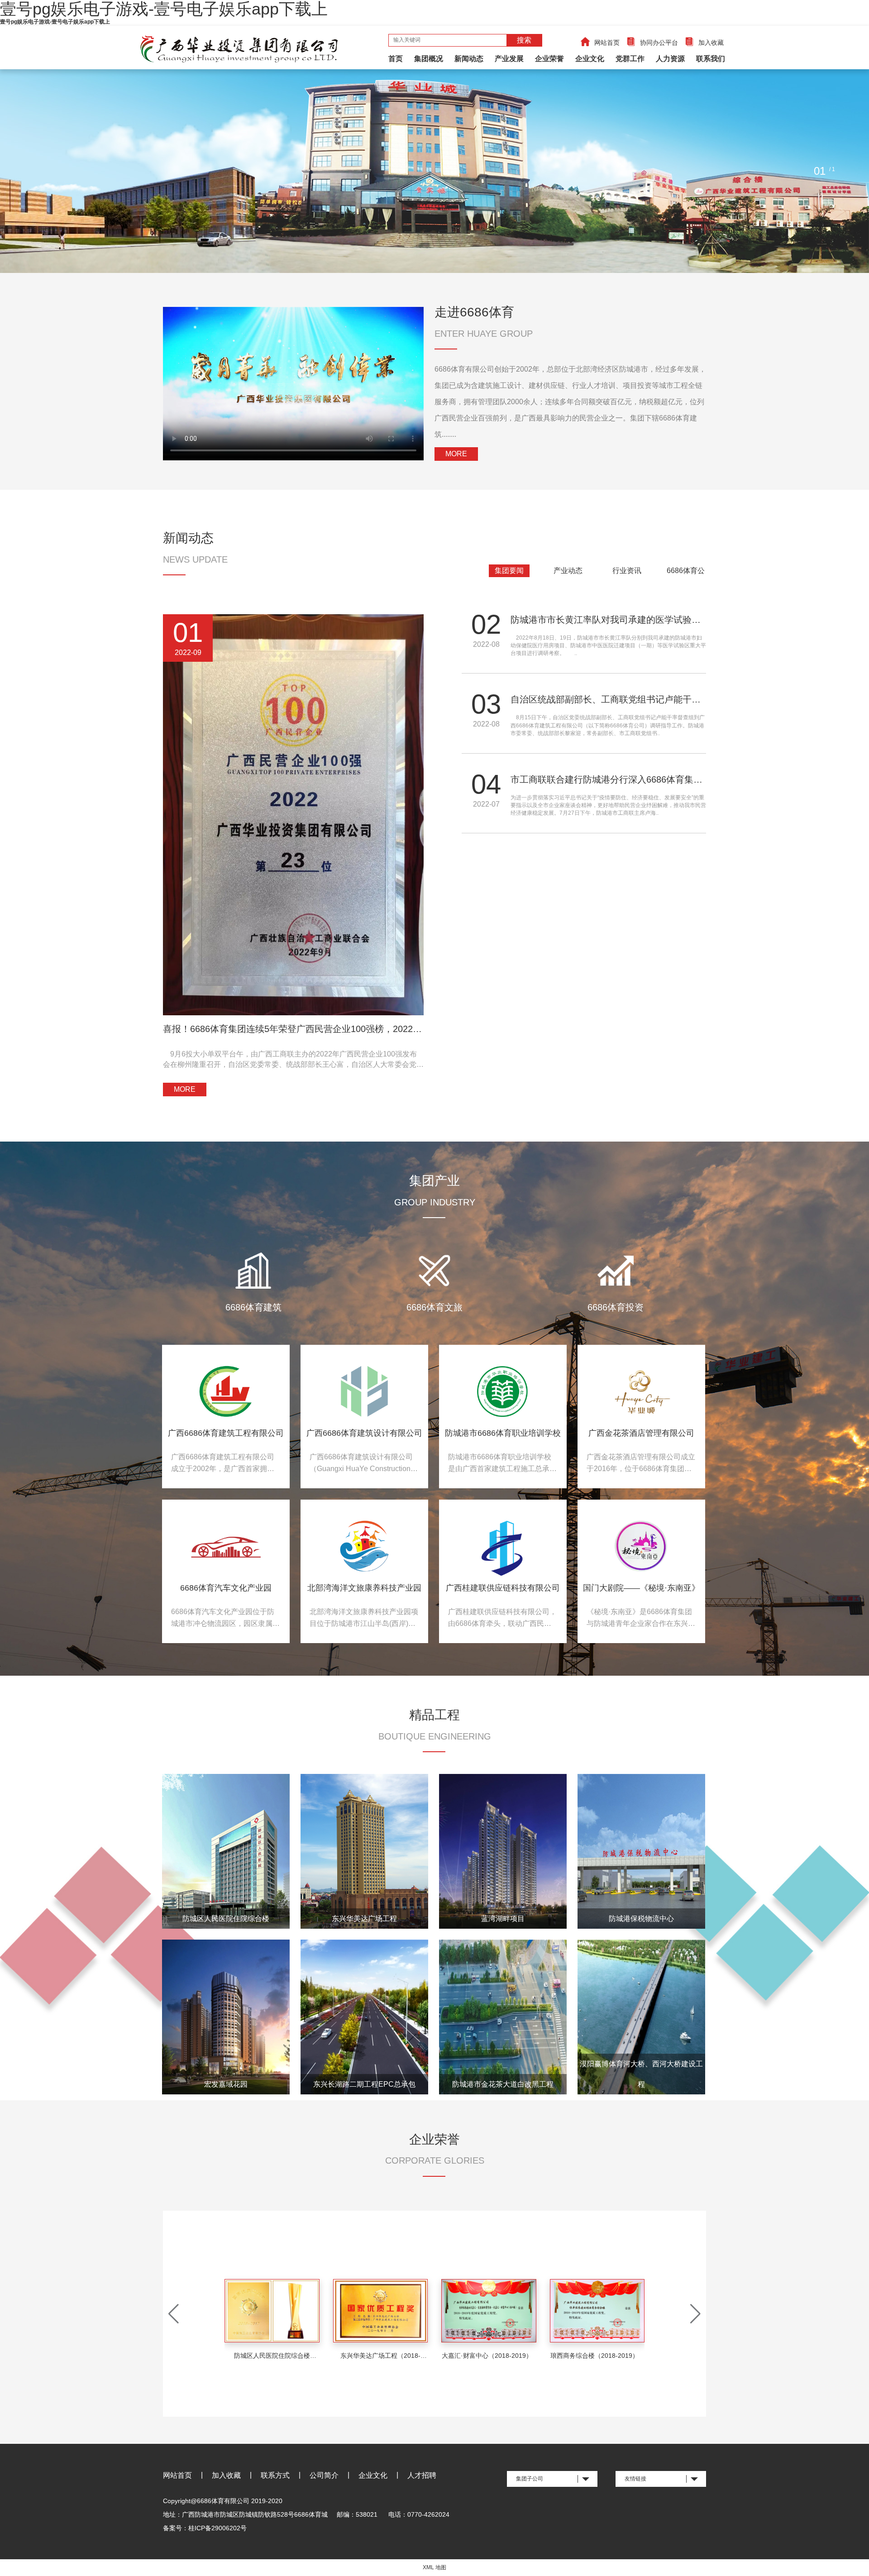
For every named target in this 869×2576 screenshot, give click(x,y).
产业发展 (509, 59)
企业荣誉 (549, 59)
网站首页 (607, 43)
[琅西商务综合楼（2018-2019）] (489, 2311)
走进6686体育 (474, 312)
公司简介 (324, 2475)
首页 (396, 59)
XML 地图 (434, 2567)
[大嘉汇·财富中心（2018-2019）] (381, 2311)
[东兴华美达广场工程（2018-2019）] (272, 2311)
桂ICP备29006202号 (217, 2528)
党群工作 (630, 59)
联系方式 (275, 2475)
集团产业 (434, 1181)
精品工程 (434, 1715)
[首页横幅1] (434, 171)
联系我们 (711, 59)
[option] (434, 171)
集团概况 (429, 59)
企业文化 (590, 59)
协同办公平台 (659, 43)
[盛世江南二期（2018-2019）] (597, 2313)
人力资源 (670, 59)
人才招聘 (422, 2475)
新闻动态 (469, 59)
